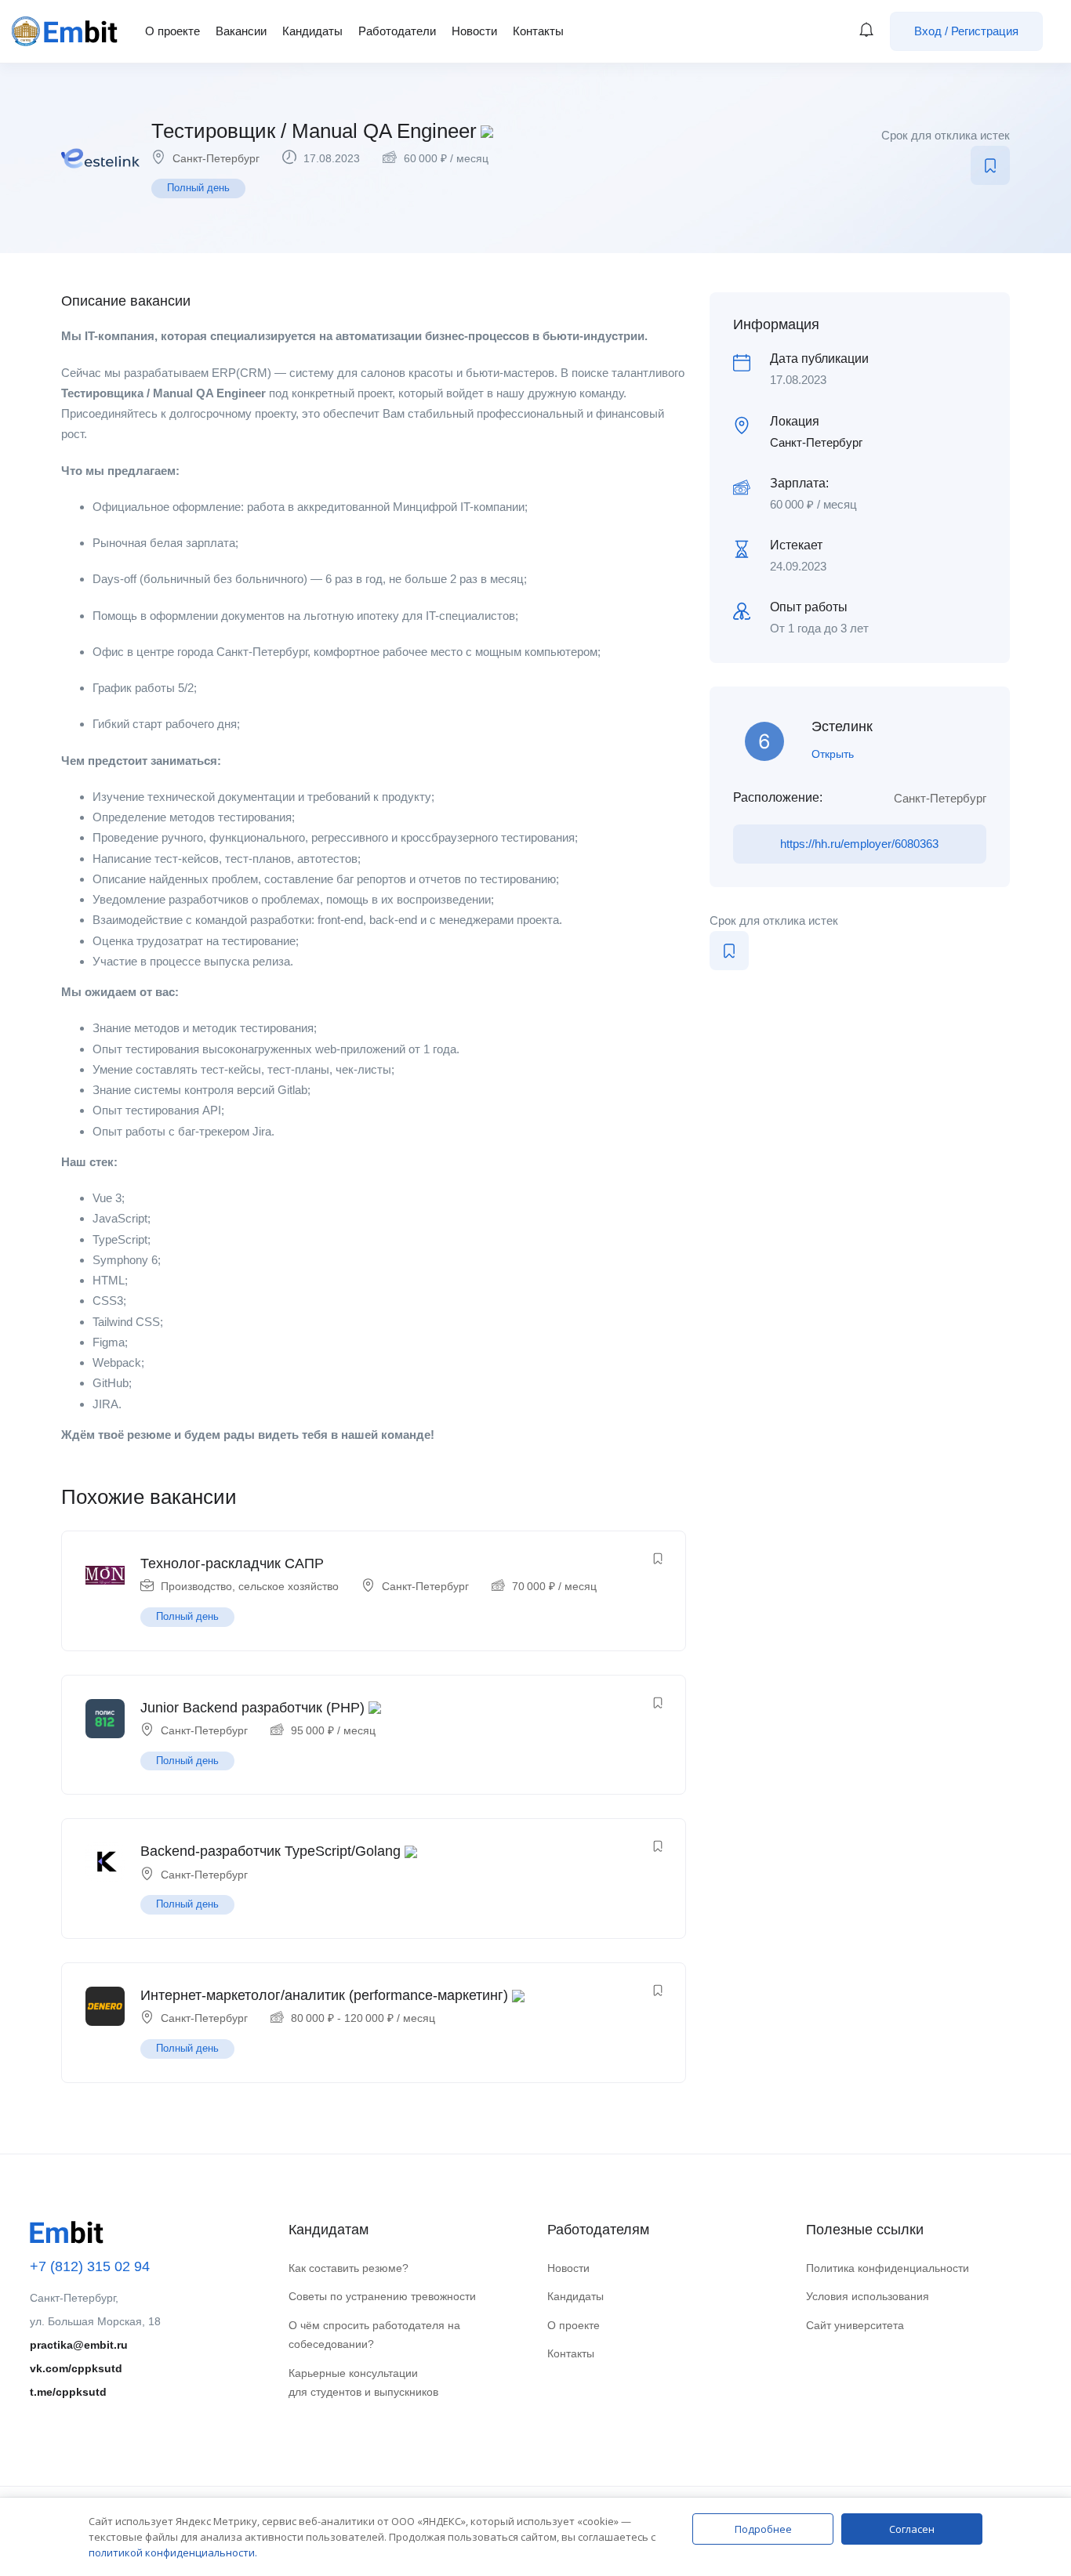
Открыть (833, 754)
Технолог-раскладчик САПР (232, 1563)
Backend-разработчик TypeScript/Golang (270, 1851)
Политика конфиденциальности (888, 2268)
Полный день (198, 188)
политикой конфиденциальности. (173, 2552)
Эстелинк (842, 726)
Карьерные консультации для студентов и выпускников (363, 2383)
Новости (474, 31)
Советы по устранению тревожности (382, 2296)
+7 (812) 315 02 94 (90, 2266)
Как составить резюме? (349, 2268)
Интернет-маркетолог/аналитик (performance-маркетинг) (324, 1995)
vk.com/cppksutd (76, 2368)
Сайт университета (855, 2325)
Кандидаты (312, 31)
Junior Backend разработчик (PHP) (252, 1708)
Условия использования (868, 2296)
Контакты (538, 31)
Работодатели (397, 31)
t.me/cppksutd (68, 2392)
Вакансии (241, 31)
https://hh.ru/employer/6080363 (859, 844)
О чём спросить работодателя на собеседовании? (374, 2335)
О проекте (172, 31)
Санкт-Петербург (216, 158)
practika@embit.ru (79, 2345)
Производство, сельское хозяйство (250, 1586)
